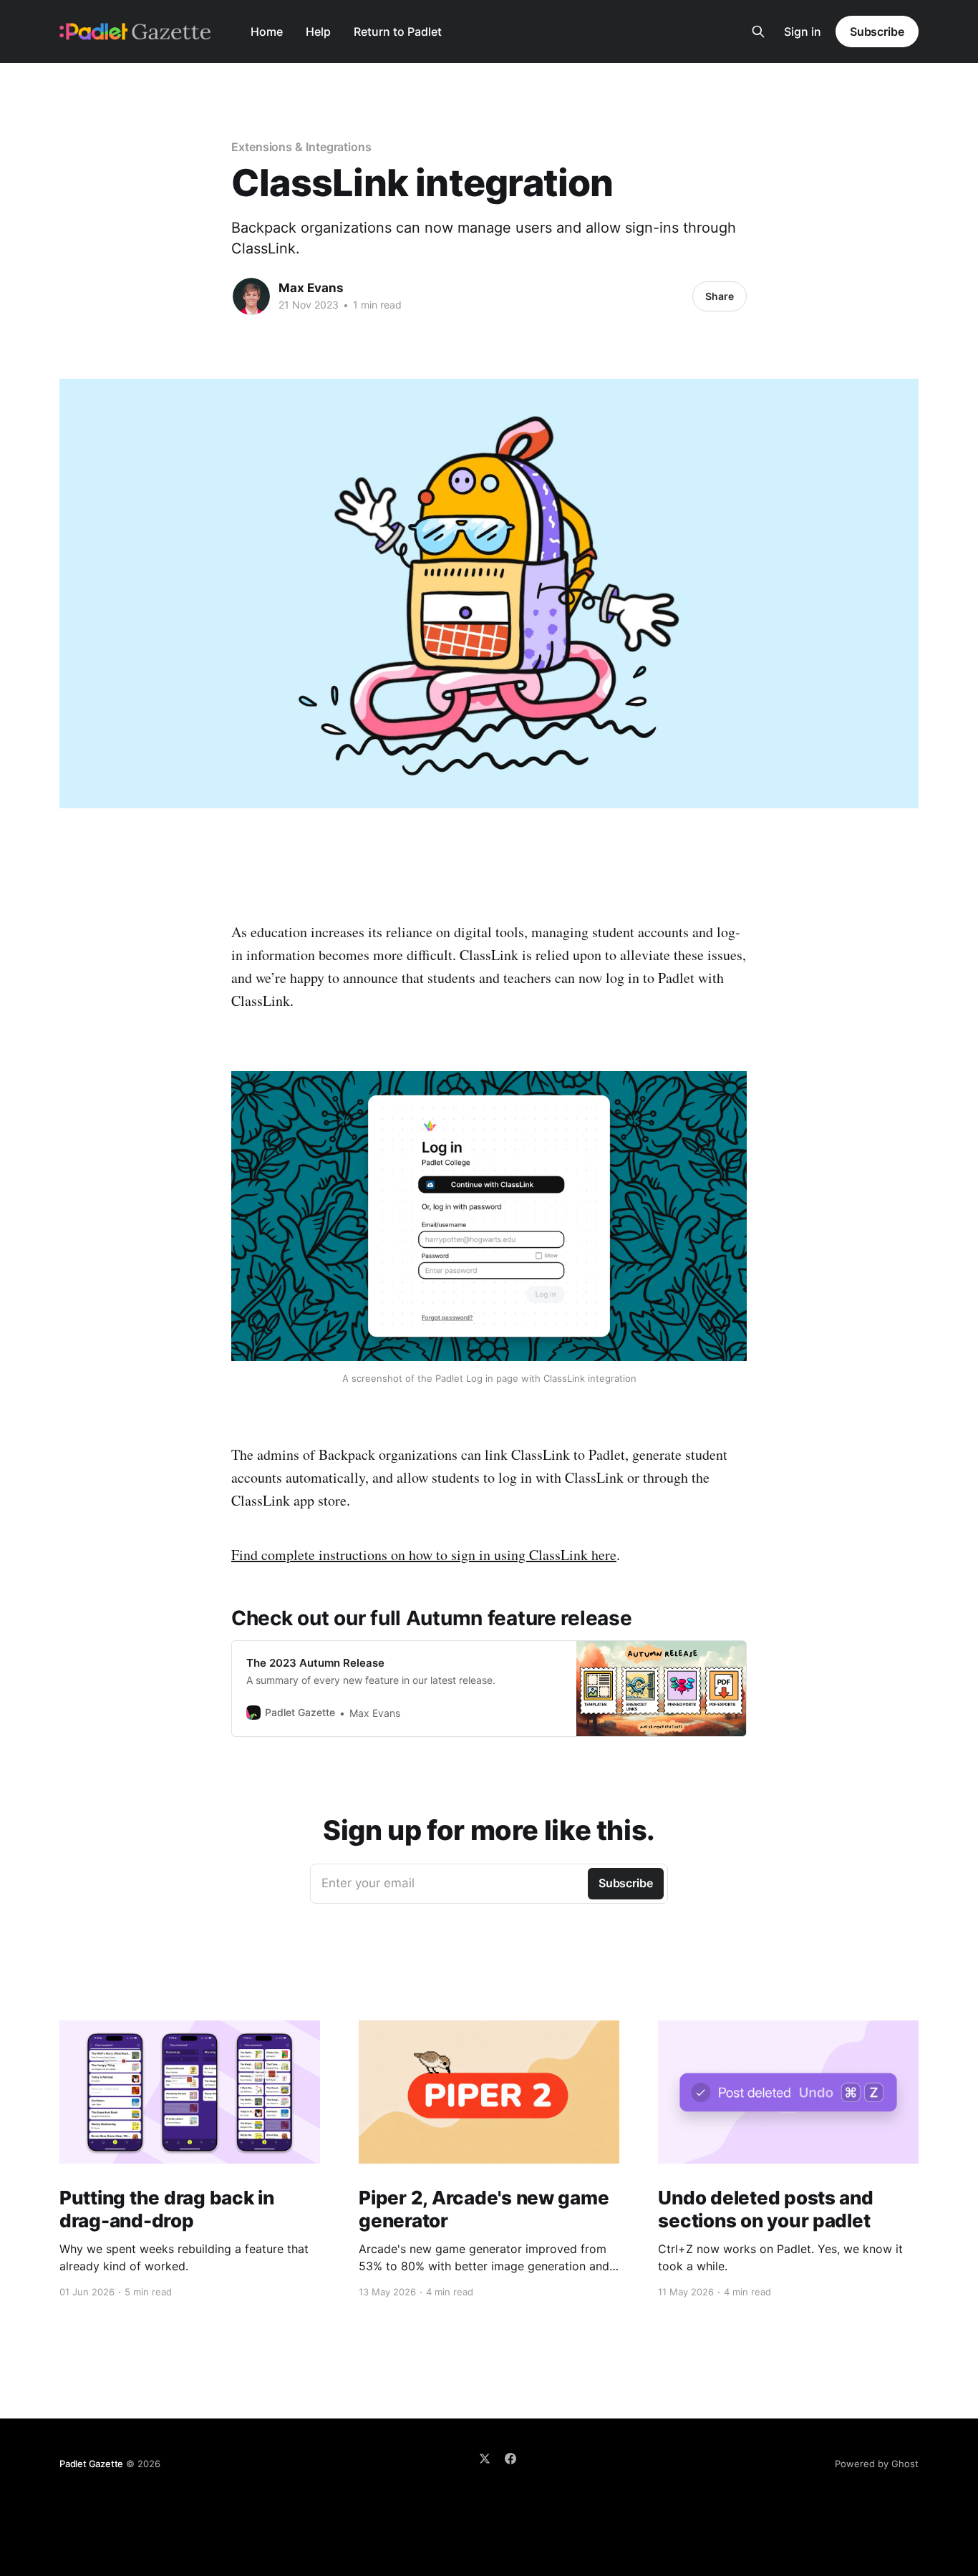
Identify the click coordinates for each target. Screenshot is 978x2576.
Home (267, 32)
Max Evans (311, 288)
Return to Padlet (398, 32)
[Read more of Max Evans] (251, 296)
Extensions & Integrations (301, 147)
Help (318, 32)
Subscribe (877, 32)
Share (720, 296)
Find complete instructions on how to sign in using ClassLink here (424, 1555)
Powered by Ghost (877, 2464)
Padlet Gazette (91, 2464)
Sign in (803, 32)
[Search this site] (758, 32)
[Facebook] (510, 2459)
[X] (485, 2459)
